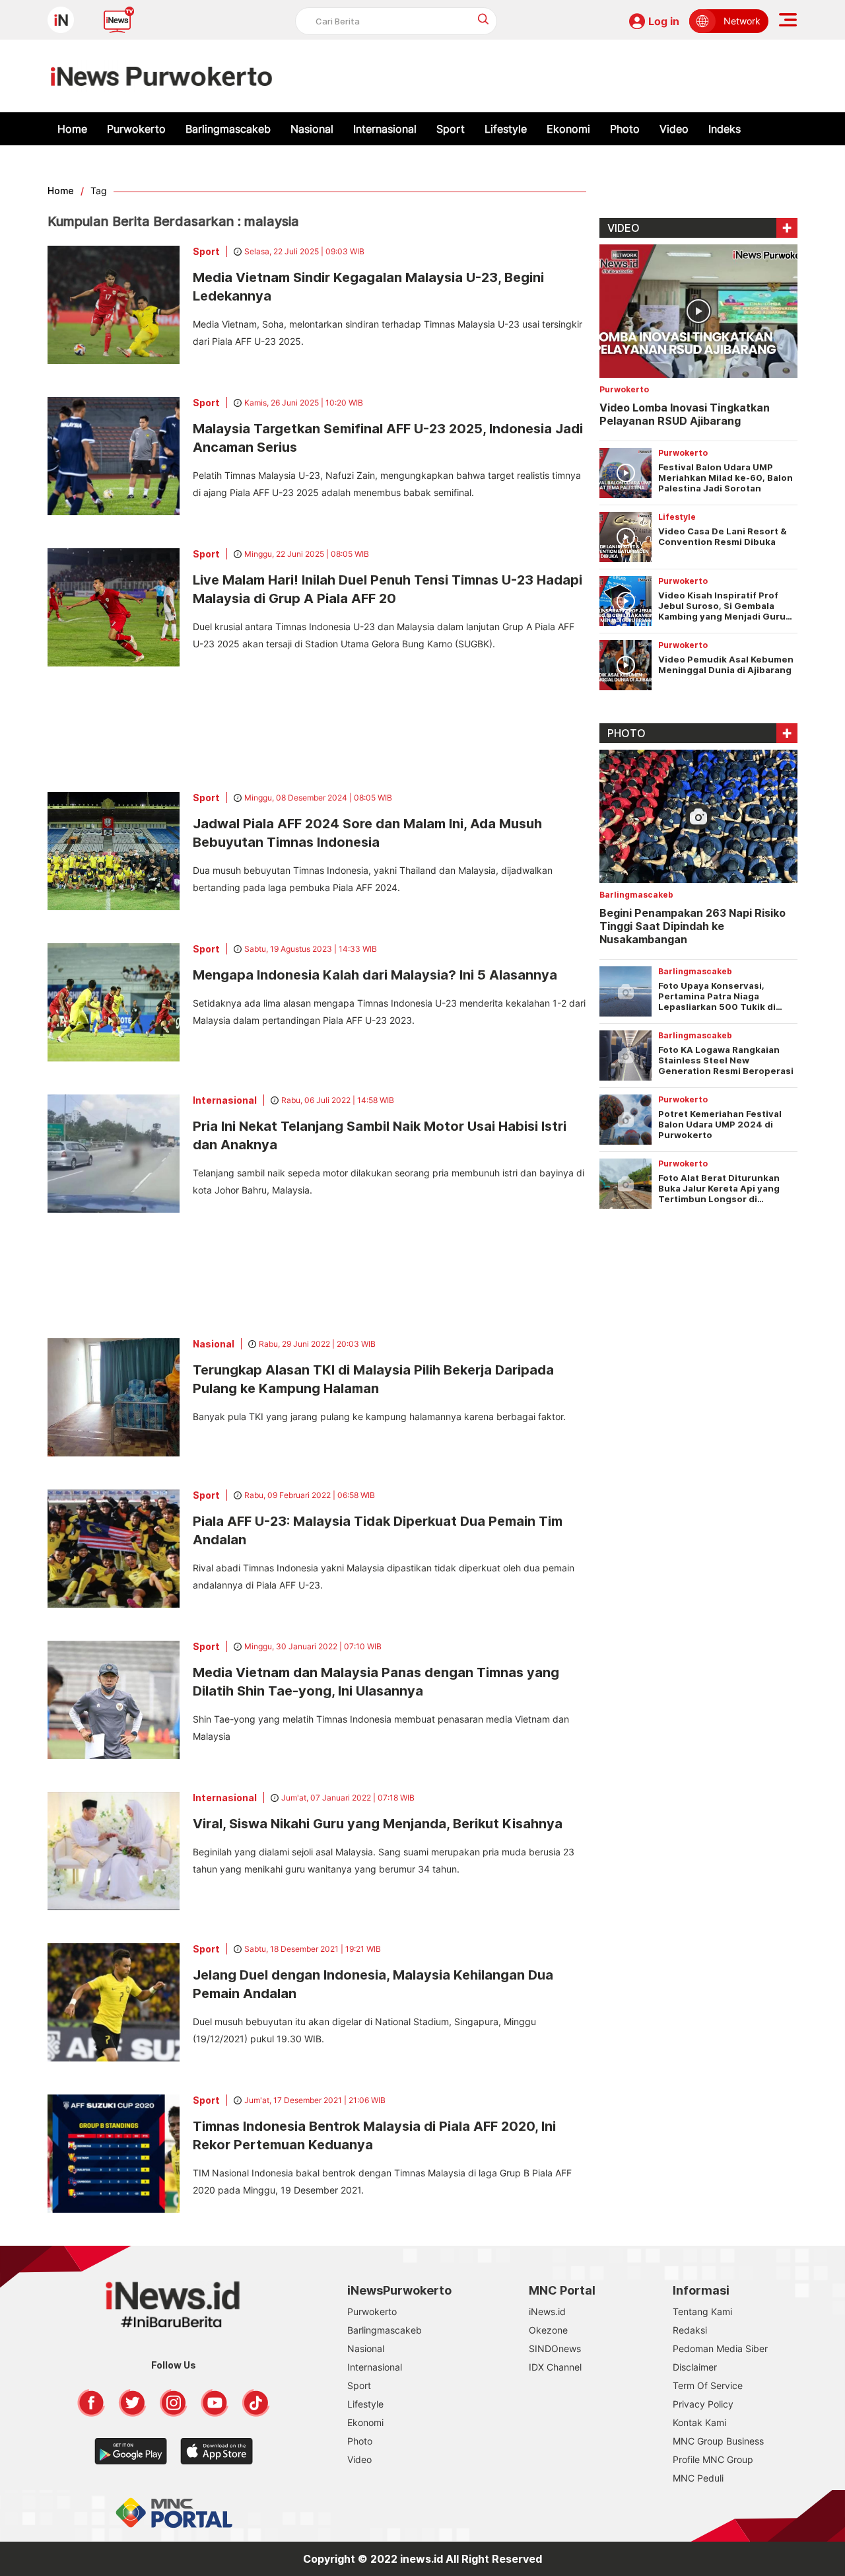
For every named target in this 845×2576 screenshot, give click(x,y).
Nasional (312, 129)
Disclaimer (695, 2367)
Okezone (548, 2330)
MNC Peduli (698, 2478)
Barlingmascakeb (228, 129)
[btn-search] (484, 19)
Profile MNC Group (713, 2459)
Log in (664, 21)
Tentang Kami (702, 2311)
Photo (625, 129)
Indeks (725, 129)
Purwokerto (136, 129)
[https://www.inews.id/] (161, 76)
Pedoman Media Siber (720, 2348)
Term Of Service (708, 2385)
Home (72, 129)
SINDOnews (555, 2348)
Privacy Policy (703, 2404)
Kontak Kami (699, 2422)
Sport (451, 129)
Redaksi (690, 2330)
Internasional (385, 129)
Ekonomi (568, 129)
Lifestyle (506, 129)
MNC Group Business (718, 2441)
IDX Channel (555, 2367)
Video (674, 129)
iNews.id (547, 2311)
